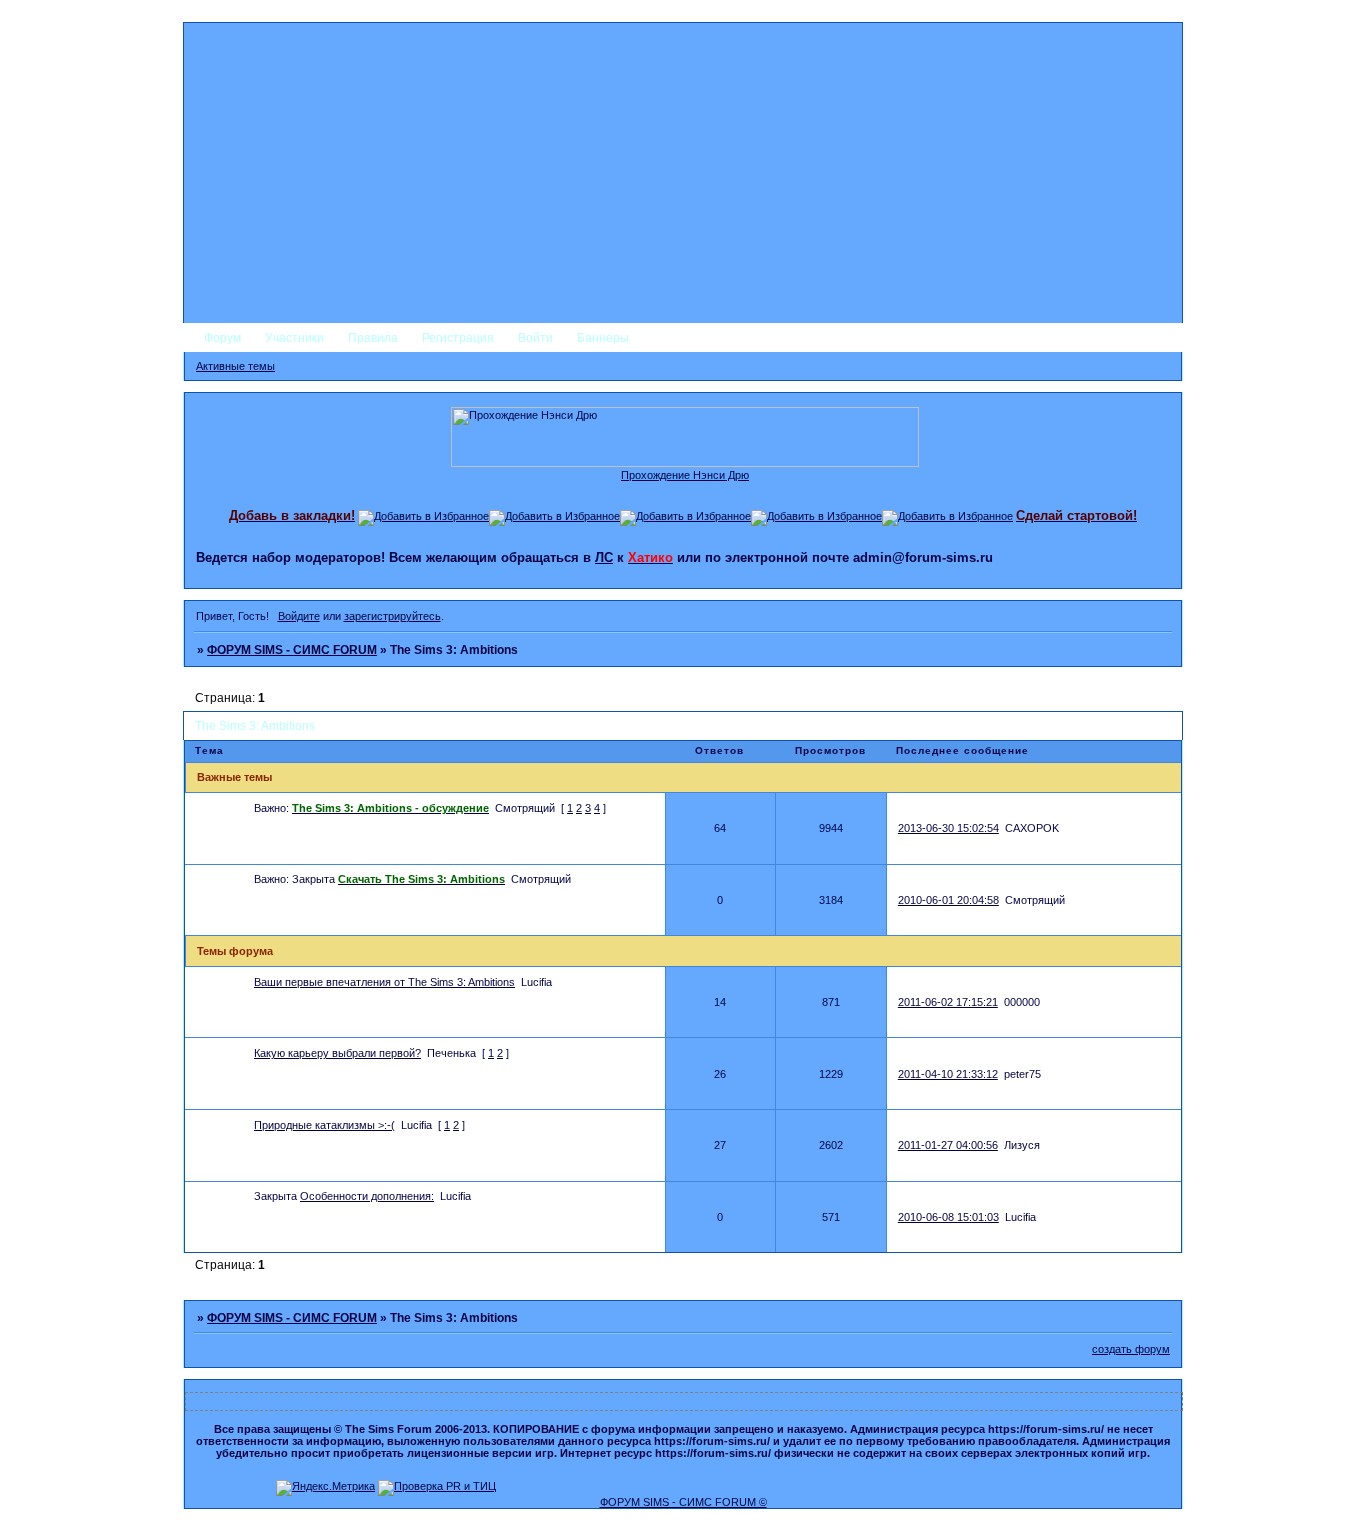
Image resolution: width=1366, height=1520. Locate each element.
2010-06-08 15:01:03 (948, 1217)
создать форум (1131, 1349)
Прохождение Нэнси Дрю (685, 475)
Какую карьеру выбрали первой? (337, 1053)
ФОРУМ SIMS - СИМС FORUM (292, 650)
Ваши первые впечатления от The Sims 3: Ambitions (384, 982)
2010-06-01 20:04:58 (948, 900)
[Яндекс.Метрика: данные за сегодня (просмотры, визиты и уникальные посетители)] (325, 1488)
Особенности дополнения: (367, 1196)
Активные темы (235, 366)
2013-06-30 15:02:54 (948, 828)
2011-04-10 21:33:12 (948, 1074)
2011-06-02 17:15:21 (948, 1002)
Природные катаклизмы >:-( (324, 1125)
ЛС (604, 557)
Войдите (299, 616)
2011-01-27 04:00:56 (948, 1145)
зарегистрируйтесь (392, 616)
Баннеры (603, 338)
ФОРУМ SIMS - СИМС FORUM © (683, 1502)
